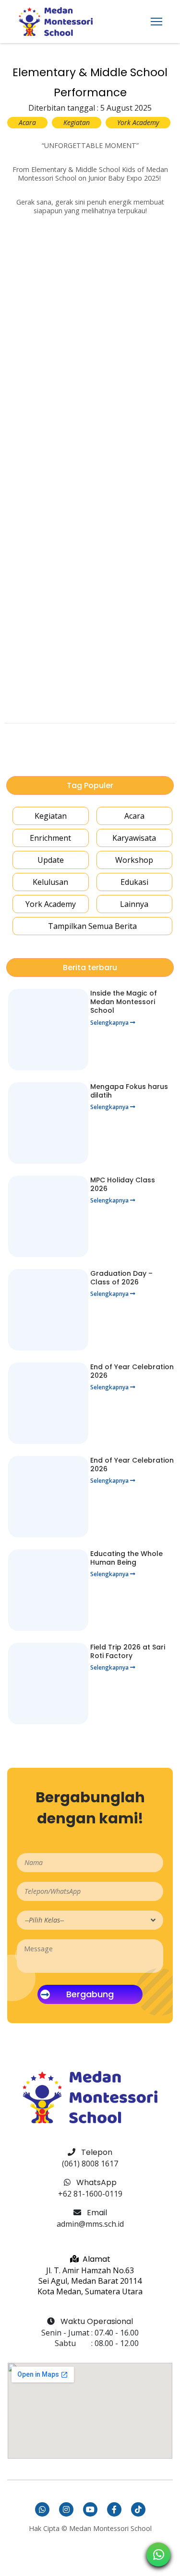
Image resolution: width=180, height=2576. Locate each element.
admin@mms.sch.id (90, 2224)
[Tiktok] (138, 2509)
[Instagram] (66, 2509)
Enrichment (50, 838)
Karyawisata (134, 838)
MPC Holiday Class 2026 (123, 1184)
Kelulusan (50, 882)
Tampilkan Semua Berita (92, 926)
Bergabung (90, 1994)
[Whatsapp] (42, 2509)
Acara (134, 816)
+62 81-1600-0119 (90, 2194)
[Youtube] (90, 2509)
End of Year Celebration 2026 (132, 1371)
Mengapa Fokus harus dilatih (129, 1091)
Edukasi (134, 882)
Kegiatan (51, 816)
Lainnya (134, 904)
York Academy (51, 904)
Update (51, 860)
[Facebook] (114, 2509)
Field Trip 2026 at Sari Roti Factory (128, 1651)
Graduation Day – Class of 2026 (121, 1278)
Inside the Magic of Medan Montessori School (124, 1002)
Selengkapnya (110, 1023)
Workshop (134, 860)
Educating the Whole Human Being (126, 1558)
